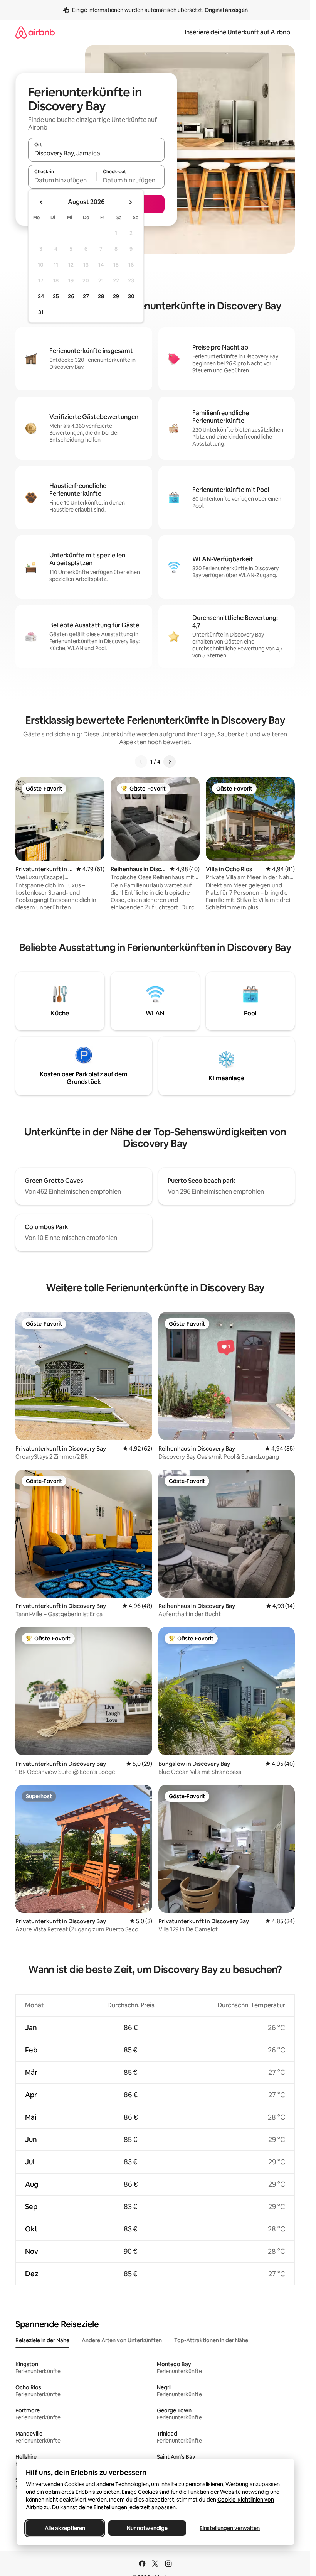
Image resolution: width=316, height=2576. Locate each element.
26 (71, 296)
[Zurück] (141, 762)
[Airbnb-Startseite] (35, 32)
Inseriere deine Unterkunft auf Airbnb (237, 32)
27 (86, 296)
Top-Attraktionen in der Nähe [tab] (211, 2340)
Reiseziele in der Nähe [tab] (42, 2340)
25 (56, 296)
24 (41, 296)
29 (116, 296)
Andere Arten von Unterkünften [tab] (122, 2340)
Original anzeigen (226, 10)
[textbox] (62, 180)
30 (131, 296)
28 (101, 296)
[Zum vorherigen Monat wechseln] (42, 202)
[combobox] (96, 153)
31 (41, 312)
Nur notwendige (147, 2528)
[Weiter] (170, 762)
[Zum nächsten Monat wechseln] (130, 202)
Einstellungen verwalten (230, 2528)
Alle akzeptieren (65, 2528)
